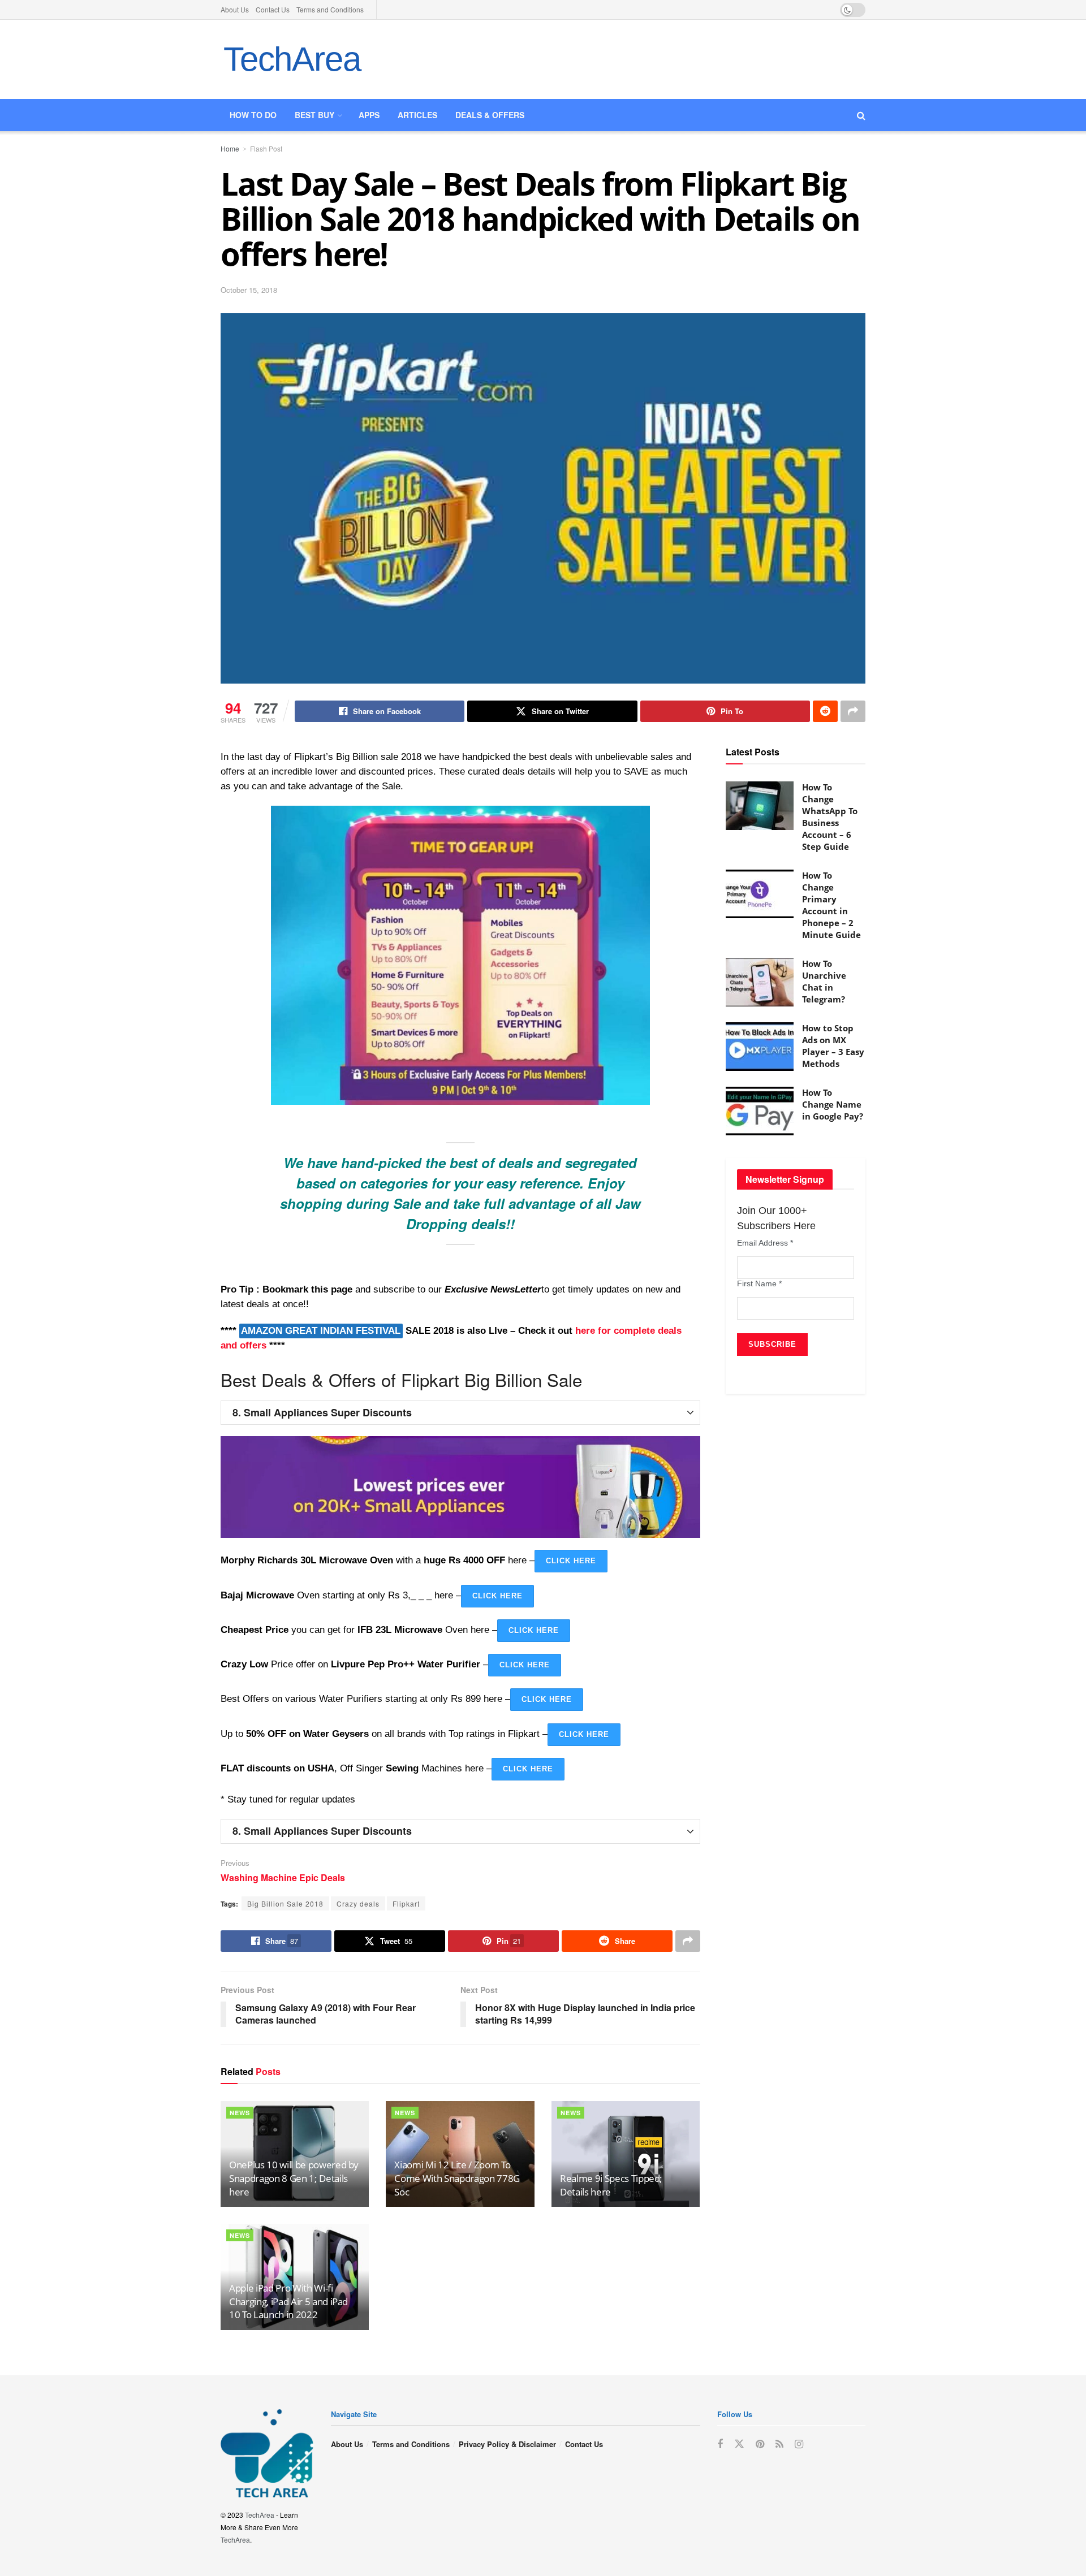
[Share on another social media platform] (853, 711)
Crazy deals (358, 1903)
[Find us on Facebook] (720, 2444)
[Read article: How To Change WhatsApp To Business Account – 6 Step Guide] (760, 806)
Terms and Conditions (330, 9)
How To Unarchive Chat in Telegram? (824, 981)
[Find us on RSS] (779, 2444)
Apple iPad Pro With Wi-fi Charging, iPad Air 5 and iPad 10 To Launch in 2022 (288, 2301)
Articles (417, 115)
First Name (759, 1283)
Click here (525, 1665)
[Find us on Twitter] (739, 2444)
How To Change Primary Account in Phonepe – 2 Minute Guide (831, 905)
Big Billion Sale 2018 (285, 1903)
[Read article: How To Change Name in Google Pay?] (760, 1111)
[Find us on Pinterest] (760, 2444)
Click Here (571, 1561)
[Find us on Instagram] (799, 2444)
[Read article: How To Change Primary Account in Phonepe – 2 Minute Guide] (760, 894)
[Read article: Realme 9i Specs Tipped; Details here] (626, 2154)
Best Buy (314, 115)
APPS (369, 115)
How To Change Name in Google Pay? (833, 1104)
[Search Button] (861, 115)
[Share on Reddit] (825, 711)
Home (230, 148)
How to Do (253, 115)
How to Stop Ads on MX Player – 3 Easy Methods (833, 1046)
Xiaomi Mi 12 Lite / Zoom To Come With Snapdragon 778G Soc (457, 2178)
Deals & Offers (490, 115)
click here (497, 1596)
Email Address (765, 1243)
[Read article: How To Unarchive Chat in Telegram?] (760, 982)
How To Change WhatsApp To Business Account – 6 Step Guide (830, 817)
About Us (235, 9)
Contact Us (273, 9)
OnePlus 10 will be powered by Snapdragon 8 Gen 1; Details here (294, 2178)
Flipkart (406, 1903)
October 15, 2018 (249, 290)
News (240, 2113)
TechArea (292, 59)
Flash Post (266, 148)
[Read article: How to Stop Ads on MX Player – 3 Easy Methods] (760, 1047)
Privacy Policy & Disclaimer (507, 2444)
